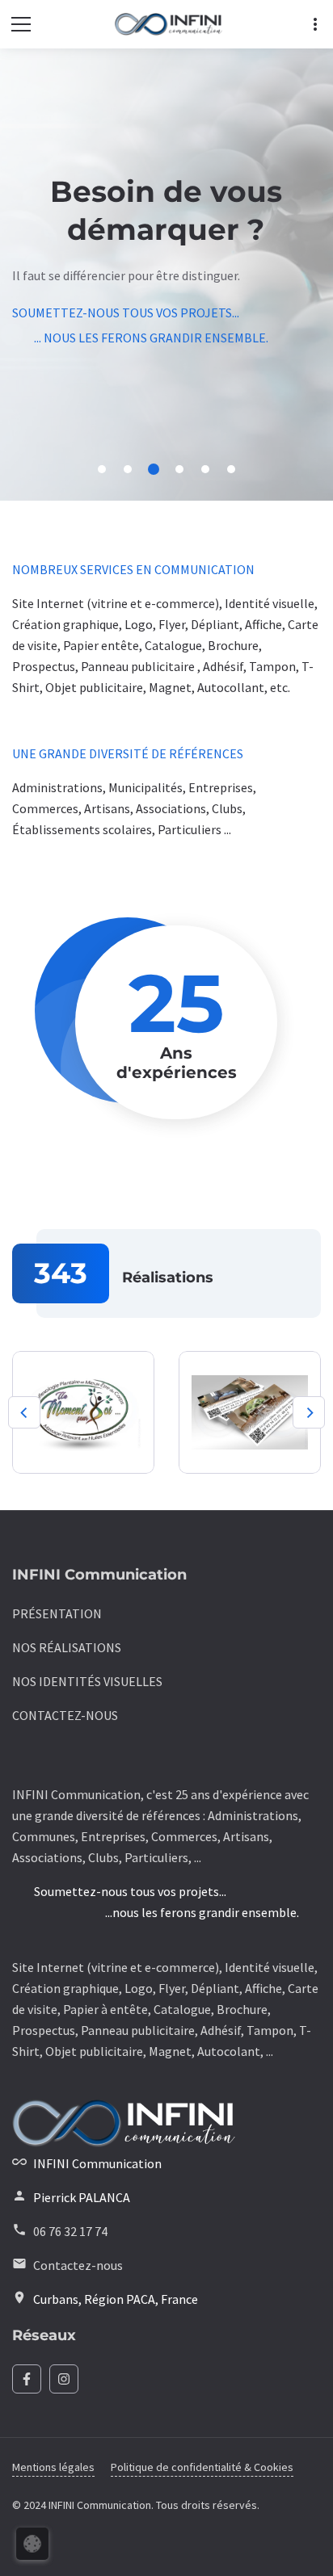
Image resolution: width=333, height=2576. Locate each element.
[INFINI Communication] (169, 25)
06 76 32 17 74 (70, 2231)
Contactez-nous (78, 2265)
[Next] (309, 1412)
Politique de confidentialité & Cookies (202, 2467)
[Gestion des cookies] (32, 2544)
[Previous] (24, 1412)
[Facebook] (27, 2379)
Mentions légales (53, 2467)
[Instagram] (64, 2379)
